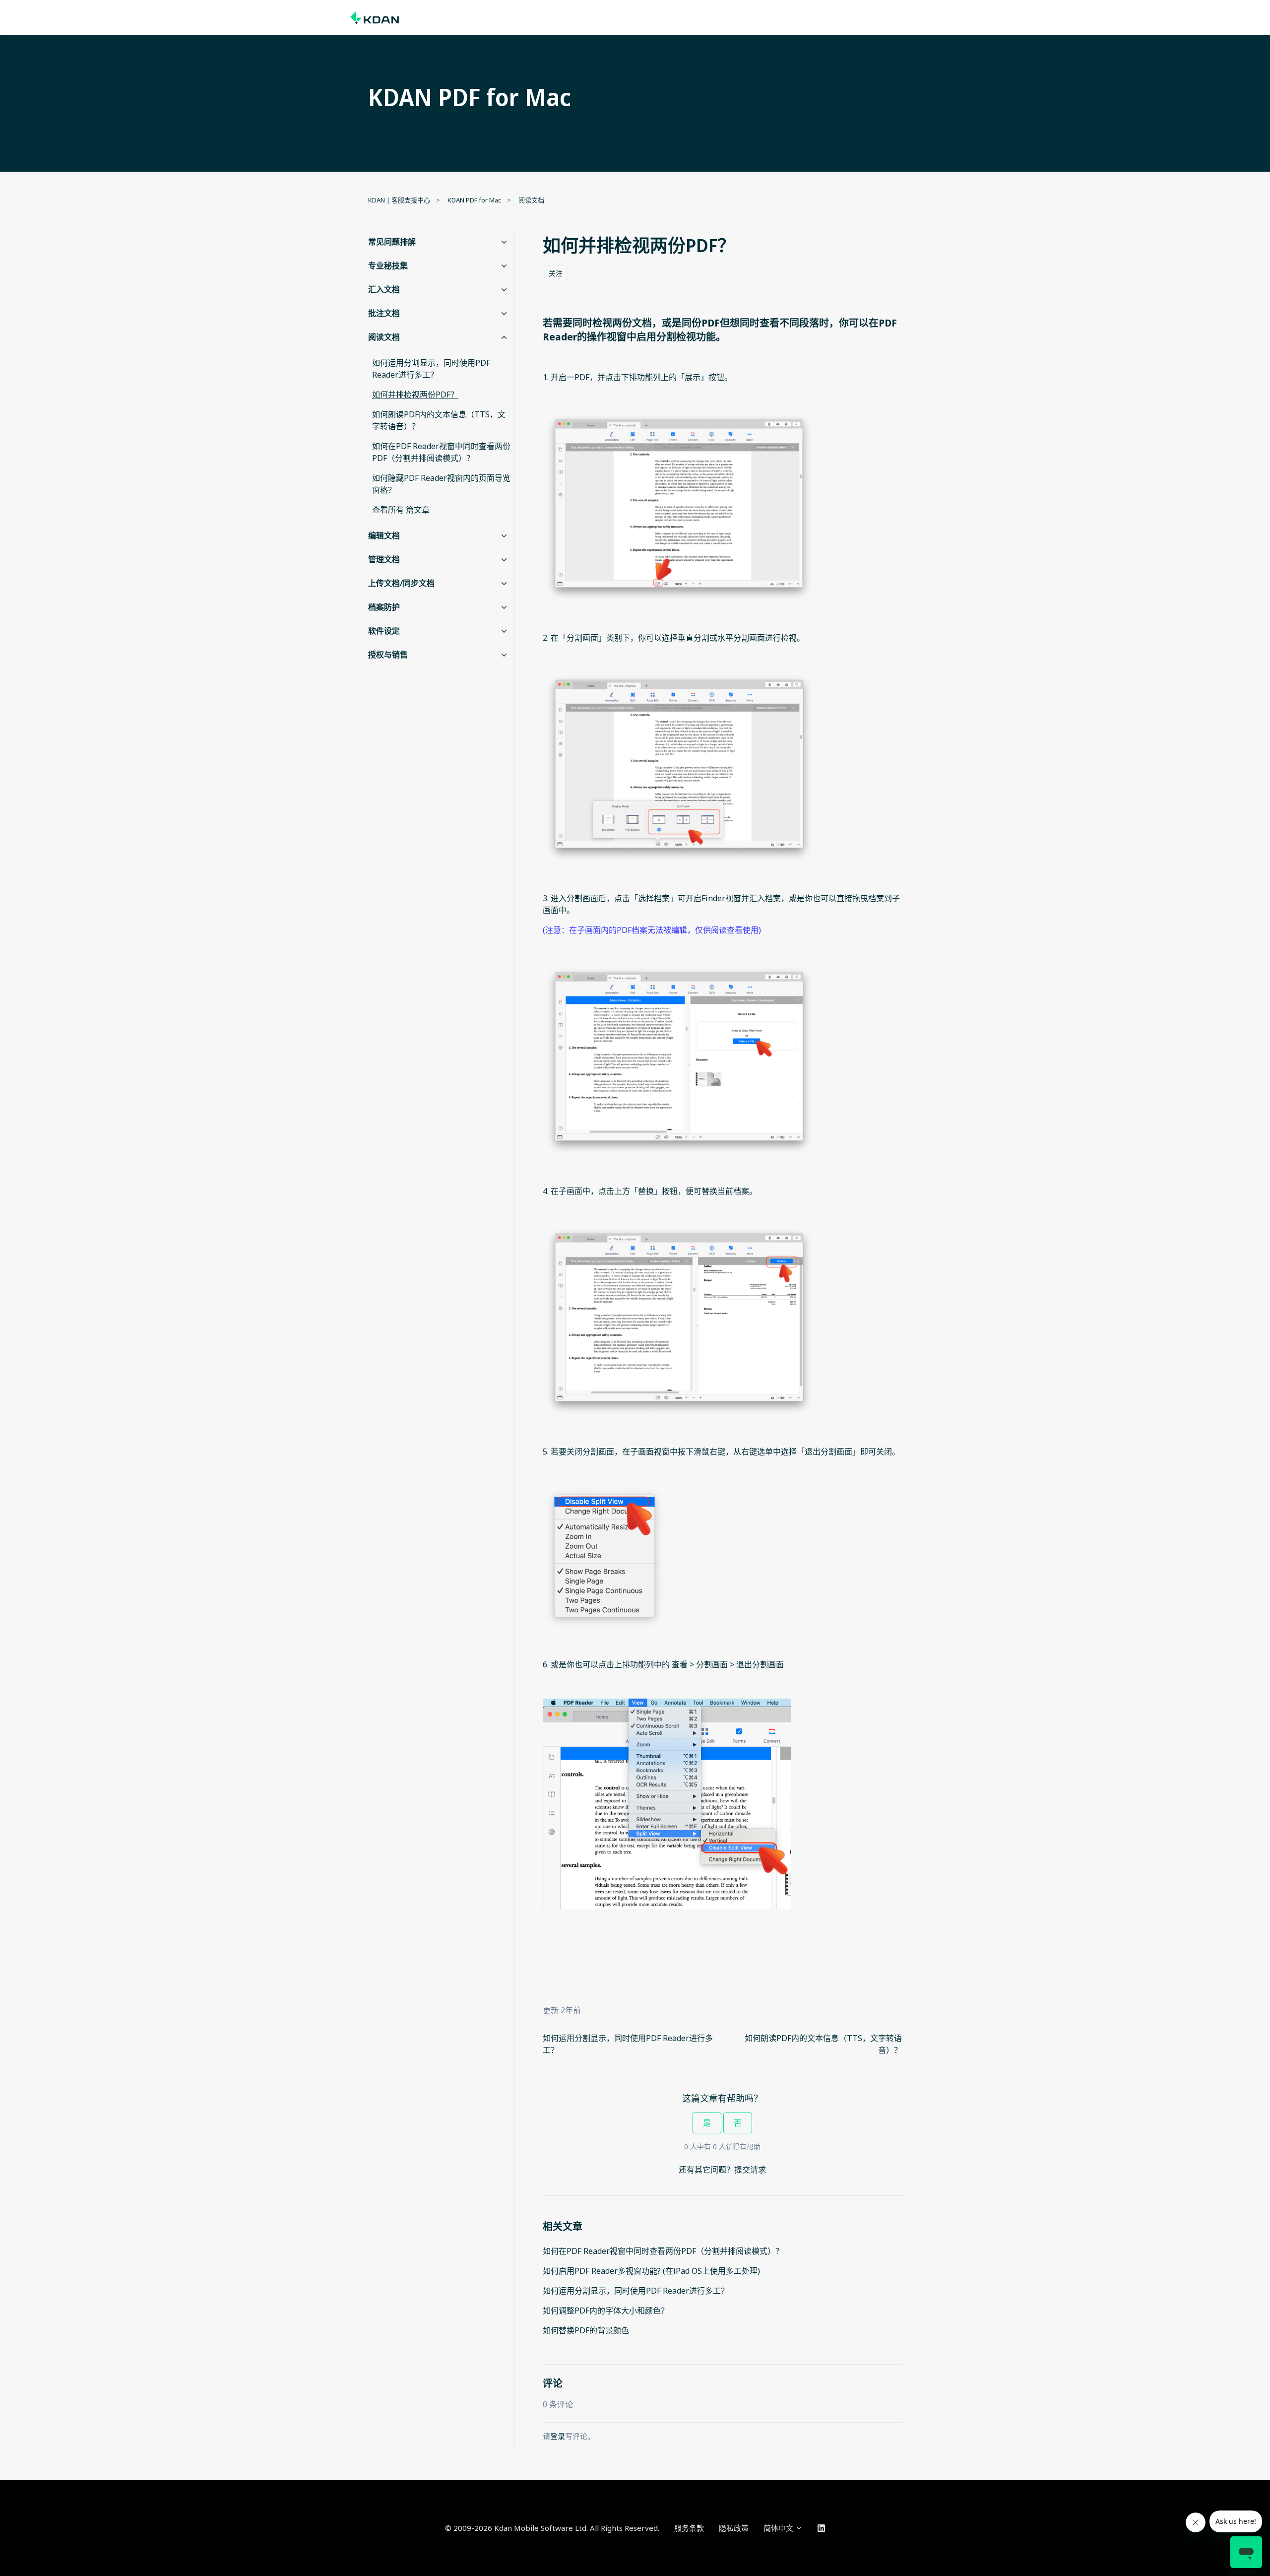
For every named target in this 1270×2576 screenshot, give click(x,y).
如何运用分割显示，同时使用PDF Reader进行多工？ (636, 2291)
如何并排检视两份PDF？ (415, 395)
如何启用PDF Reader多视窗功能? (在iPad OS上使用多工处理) (651, 2271)
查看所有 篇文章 (401, 510)
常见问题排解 (392, 242)
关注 (556, 273)
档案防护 (384, 607)
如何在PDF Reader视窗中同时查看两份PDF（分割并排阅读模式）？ (663, 2251)
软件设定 (384, 631)
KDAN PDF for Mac (474, 200)
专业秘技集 (388, 265)
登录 (558, 2436)
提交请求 (750, 2170)
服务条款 (689, 2528)
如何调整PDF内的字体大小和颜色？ (606, 2311)
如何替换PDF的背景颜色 (586, 2330)
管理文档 (384, 559)
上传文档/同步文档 (401, 583)
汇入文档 (384, 289)
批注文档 (384, 313)
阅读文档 (531, 200)
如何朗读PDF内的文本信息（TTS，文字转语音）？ (439, 420)
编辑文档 (384, 535)
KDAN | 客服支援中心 (399, 200)
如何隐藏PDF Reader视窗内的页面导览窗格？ (441, 484)
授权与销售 (388, 655)
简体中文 (779, 2528)
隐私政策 (734, 2528)
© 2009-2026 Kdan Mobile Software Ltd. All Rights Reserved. (552, 2528)
